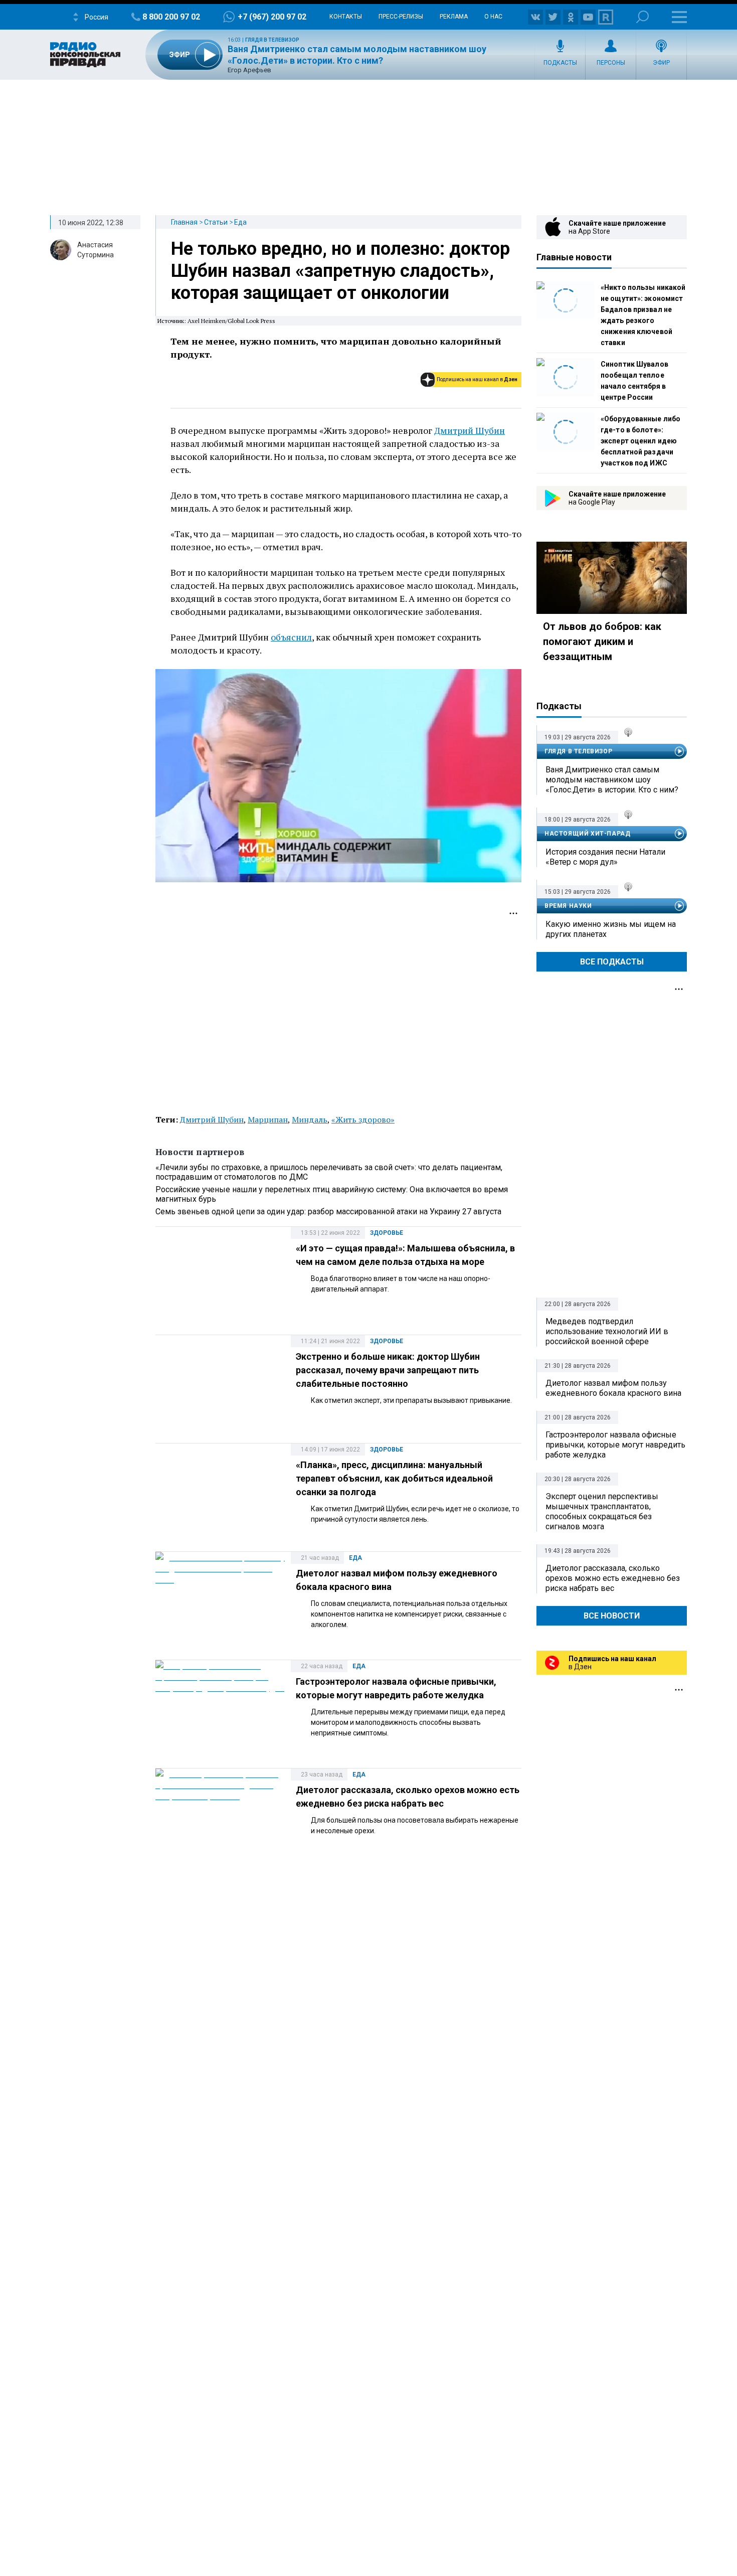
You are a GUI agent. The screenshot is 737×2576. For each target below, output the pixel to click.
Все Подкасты (612, 962)
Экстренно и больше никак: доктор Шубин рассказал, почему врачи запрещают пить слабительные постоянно (388, 1370)
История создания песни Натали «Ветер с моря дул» (605, 857)
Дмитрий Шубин (470, 430)
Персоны (611, 63)
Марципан (268, 1119)
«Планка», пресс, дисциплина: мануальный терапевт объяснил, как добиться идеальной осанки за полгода (394, 1478)
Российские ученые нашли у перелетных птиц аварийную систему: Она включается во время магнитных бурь (332, 1194)
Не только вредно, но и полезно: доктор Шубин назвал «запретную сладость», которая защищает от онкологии (340, 271)
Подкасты (560, 63)
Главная (184, 222)
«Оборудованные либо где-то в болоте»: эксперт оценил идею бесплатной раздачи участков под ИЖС (640, 441)
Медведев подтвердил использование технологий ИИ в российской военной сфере (607, 1331)
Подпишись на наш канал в (477, 379)
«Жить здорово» (363, 1119)
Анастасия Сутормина (96, 250)
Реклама (454, 17)
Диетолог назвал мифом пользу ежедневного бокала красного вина (613, 1388)
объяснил (291, 637)
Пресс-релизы (401, 17)
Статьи (216, 222)
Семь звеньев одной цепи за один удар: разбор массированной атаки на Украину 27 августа (328, 1212)
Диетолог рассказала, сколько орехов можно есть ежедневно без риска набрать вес (613, 1578)
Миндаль (310, 1119)
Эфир (661, 63)
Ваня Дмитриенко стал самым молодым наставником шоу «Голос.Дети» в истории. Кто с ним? (612, 780)
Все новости (612, 1616)
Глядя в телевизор (272, 40)
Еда (240, 222)
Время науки (568, 906)
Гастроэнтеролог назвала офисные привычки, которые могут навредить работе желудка (615, 1445)
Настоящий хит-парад (587, 834)
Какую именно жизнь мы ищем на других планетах (611, 929)
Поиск (642, 17)
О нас (493, 17)
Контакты (346, 17)
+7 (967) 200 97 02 (272, 17)
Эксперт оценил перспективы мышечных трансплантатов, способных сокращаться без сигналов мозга (602, 1511)
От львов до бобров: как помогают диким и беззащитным (602, 641)
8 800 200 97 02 (171, 17)
